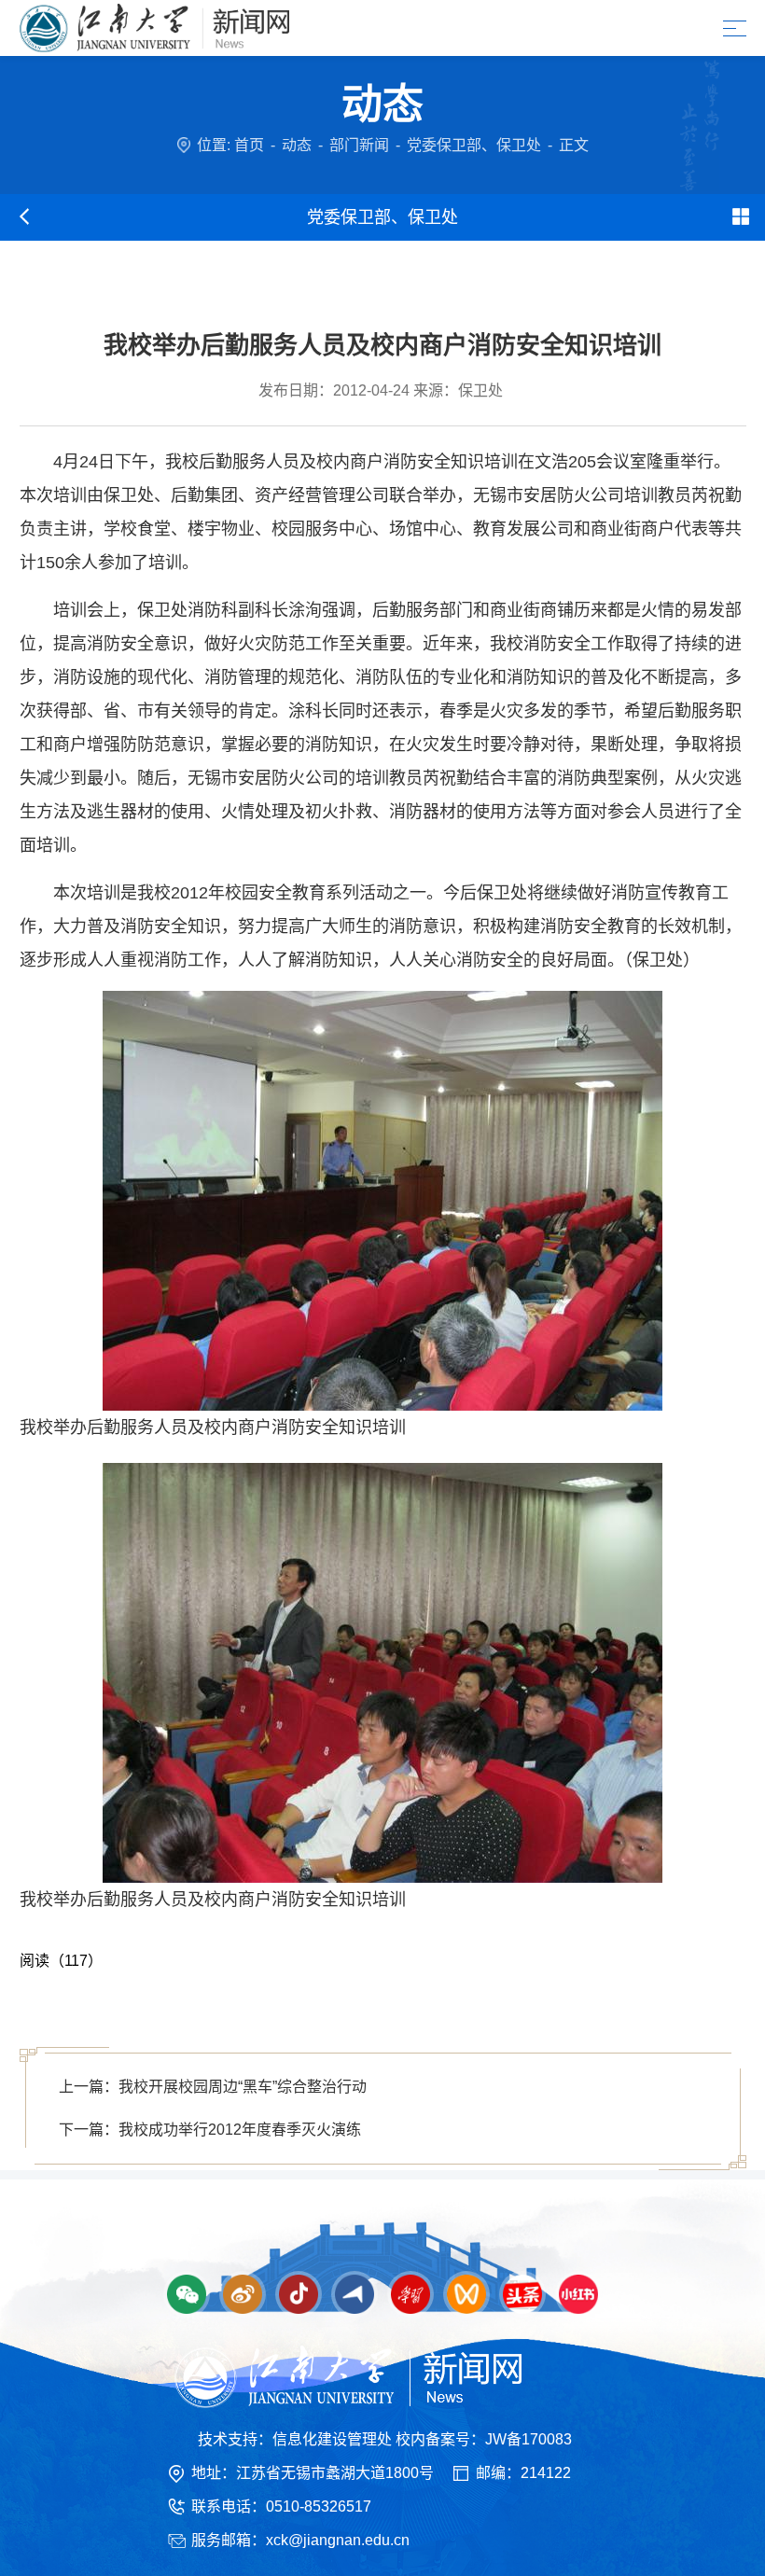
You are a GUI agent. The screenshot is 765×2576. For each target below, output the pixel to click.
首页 (249, 145)
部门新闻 (359, 145)
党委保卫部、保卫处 (474, 145)
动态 (297, 145)
